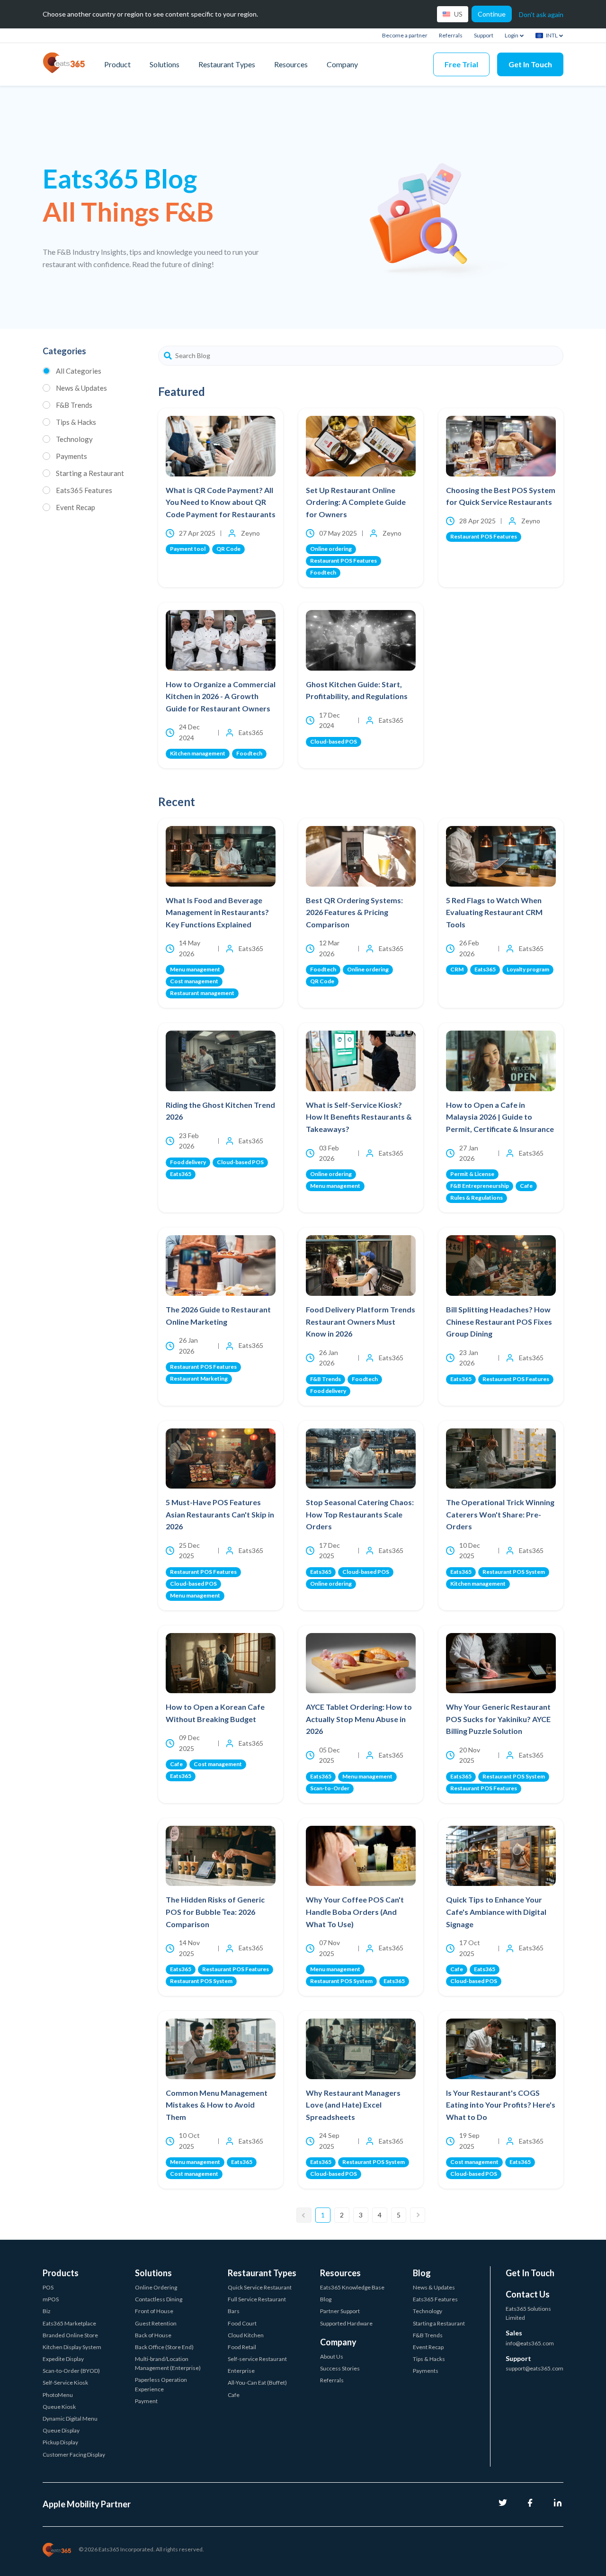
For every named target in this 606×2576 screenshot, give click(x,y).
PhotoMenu (58, 2395)
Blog (326, 2299)
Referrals (451, 35)
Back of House (153, 2335)
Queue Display (61, 2430)
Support (484, 35)
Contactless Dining (159, 2299)
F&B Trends (74, 405)
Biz (47, 2311)
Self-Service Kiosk (65, 2383)
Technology (74, 439)
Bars (234, 2311)
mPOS (51, 2299)
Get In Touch (530, 64)
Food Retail (242, 2347)
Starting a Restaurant (90, 473)
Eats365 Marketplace (69, 2323)
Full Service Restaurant (257, 2299)
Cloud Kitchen (246, 2335)
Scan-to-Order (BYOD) (71, 2371)
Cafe (234, 2395)
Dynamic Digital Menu (70, 2419)
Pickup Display (60, 2442)
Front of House (154, 2311)
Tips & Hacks (76, 422)
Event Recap (76, 507)
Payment (146, 2401)
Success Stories (340, 2368)
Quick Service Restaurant (260, 2287)
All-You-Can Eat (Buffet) (257, 2383)
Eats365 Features (84, 490)
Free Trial (461, 64)
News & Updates (81, 388)
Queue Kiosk (59, 2407)
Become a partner (405, 35)
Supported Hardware (346, 2323)
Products (61, 2273)
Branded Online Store (70, 2335)
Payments (71, 456)
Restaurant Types (227, 64)
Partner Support (340, 2311)
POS (48, 2287)
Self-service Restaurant (257, 2359)
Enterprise (241, 2371)
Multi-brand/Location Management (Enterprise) (168, 2363)
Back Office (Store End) (164, 2347)
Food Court (242, 2323)
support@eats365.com (535, 2368)
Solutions (165, 64)
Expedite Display (63, 2359)
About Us (332, 2356)
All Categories (79, 371)
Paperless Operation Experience (161, 2384)
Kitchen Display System (72, 2347)
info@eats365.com (530, 2343)
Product (117, 64)
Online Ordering (156, 2287)
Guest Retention (156, 2323)
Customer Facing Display (74, 2455)
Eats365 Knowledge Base (352, 2287)
